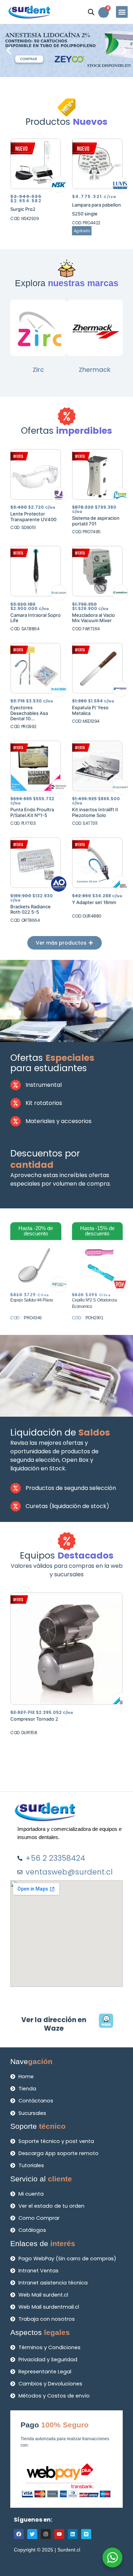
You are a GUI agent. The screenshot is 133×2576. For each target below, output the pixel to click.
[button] (122, 12)
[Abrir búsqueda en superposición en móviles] (91, 12)
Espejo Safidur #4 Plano (32, 1300)
